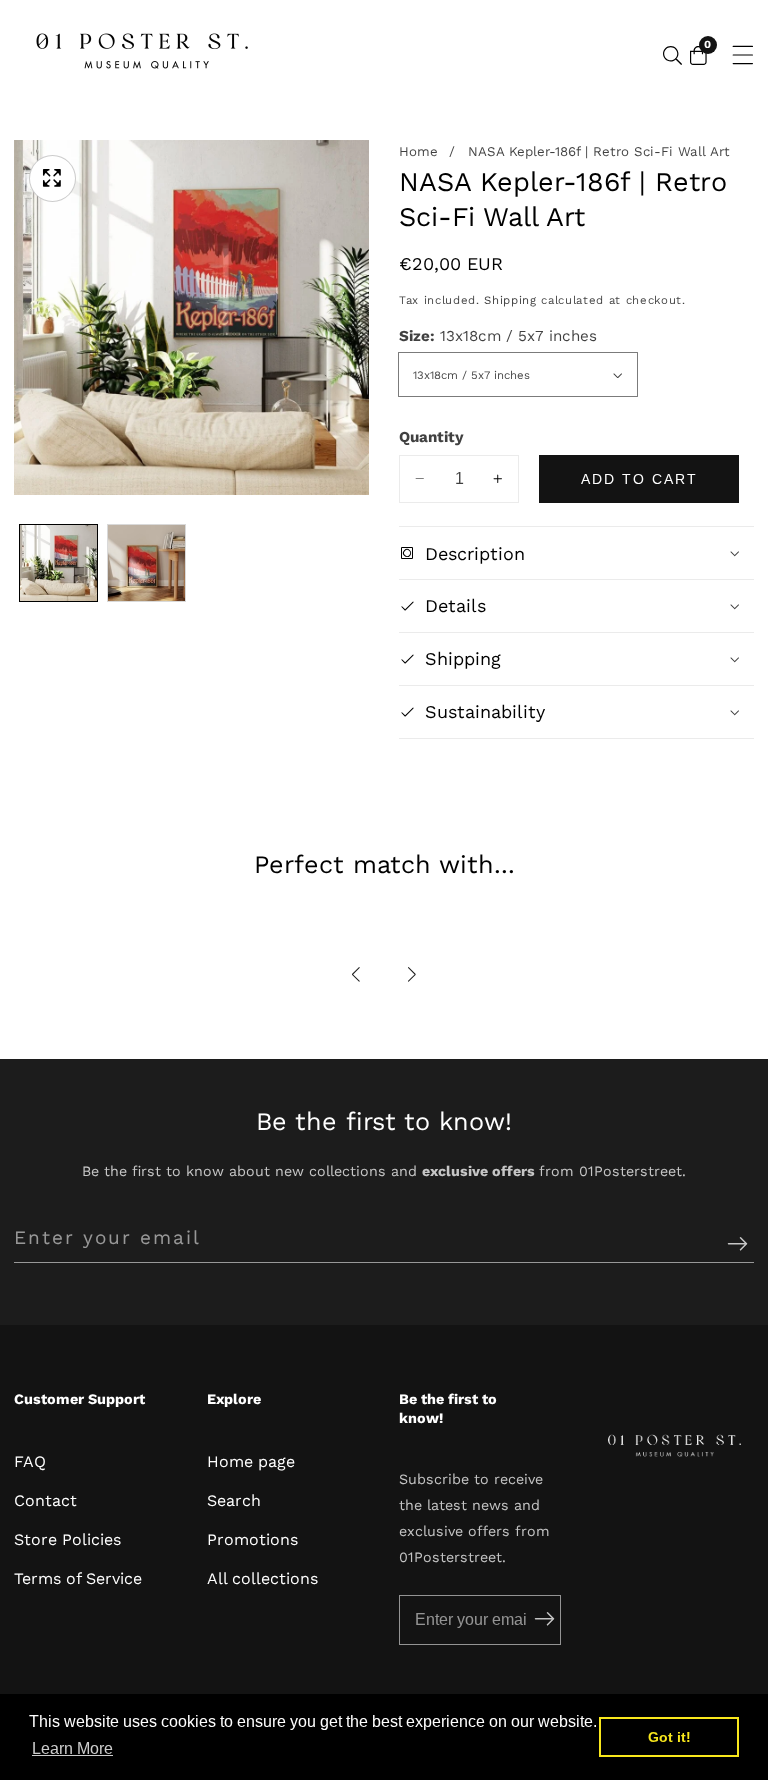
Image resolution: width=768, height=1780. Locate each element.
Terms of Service (78, 1578)
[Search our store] (672, 55)
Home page (251, 1461)
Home (418, 151)
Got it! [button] (669, 1737)
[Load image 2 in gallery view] (146, 563)
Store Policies (67, 1539)
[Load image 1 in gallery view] (58, 563)
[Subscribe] (737, 1244)
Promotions (252, 1539)
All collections (262, 1578)
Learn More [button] (72, 1748)
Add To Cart (639, 479)
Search (234, 1500)
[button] (357, 974)
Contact (45, 1500)
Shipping (510, 300)
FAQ (30, 1461)
